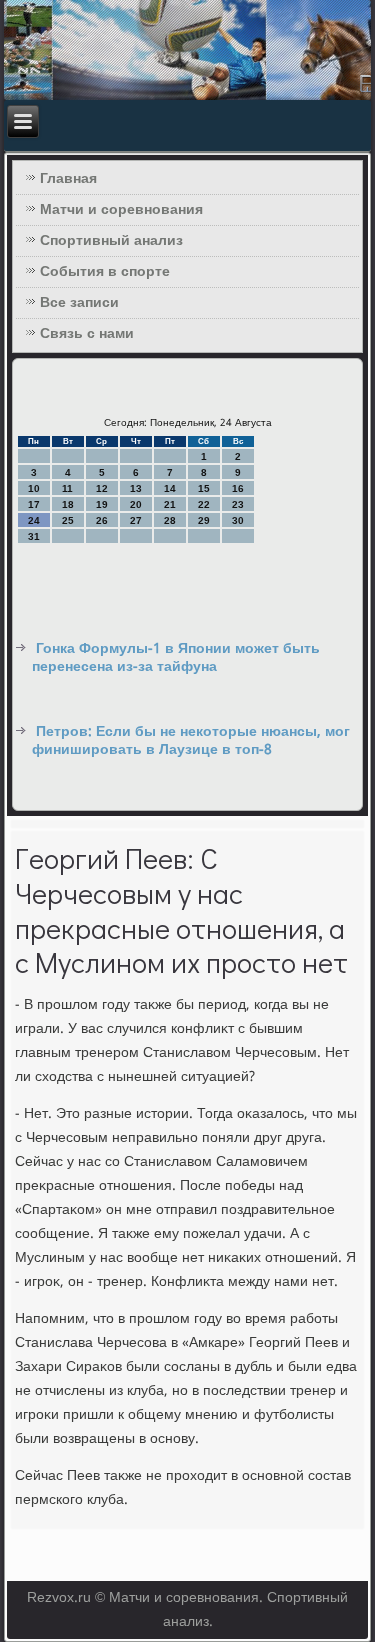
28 (170, 520)
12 (102, 488)
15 (204, 488)
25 (68, 520)
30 (238, 520)
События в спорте (105, 272)
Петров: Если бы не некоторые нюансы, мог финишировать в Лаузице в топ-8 (191, 741)
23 (238, 504)
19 (102, 504)
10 (34, 488)
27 (136, 520)
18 (68, 504)
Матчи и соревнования (121, 210)
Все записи (79, 303)
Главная (68, 179)
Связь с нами (87, 334)
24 (34, 520)
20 (136, 504)
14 (170, 488)
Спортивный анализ (111, 241)
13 (136, 488)
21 (170, 504)
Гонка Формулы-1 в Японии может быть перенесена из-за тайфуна (176, 658)
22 (204, 504)
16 (238, 488)
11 (67, 488)
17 (34, 504)
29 (204, 520)
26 (102, 520)
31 (34, 536)
